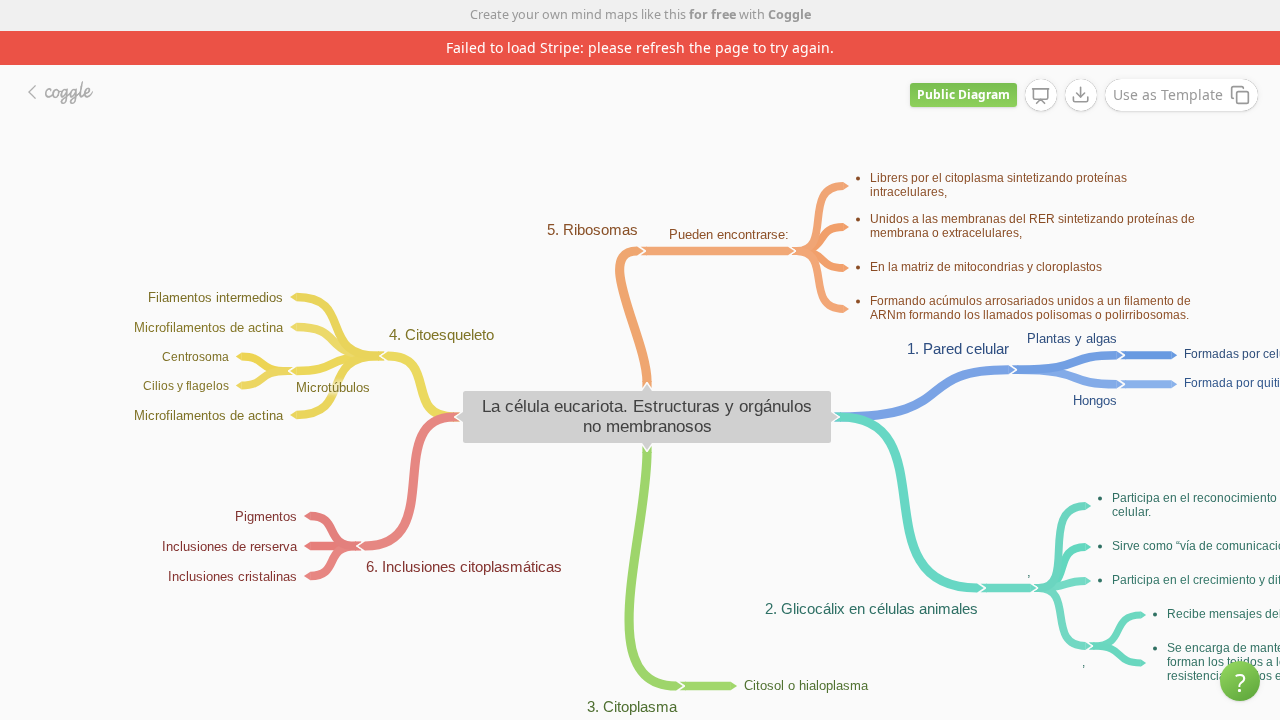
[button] (1240, 681)
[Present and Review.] (1041, 96)
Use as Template (1168, 94)
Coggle (789, 14)
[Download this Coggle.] (1081, 95)
